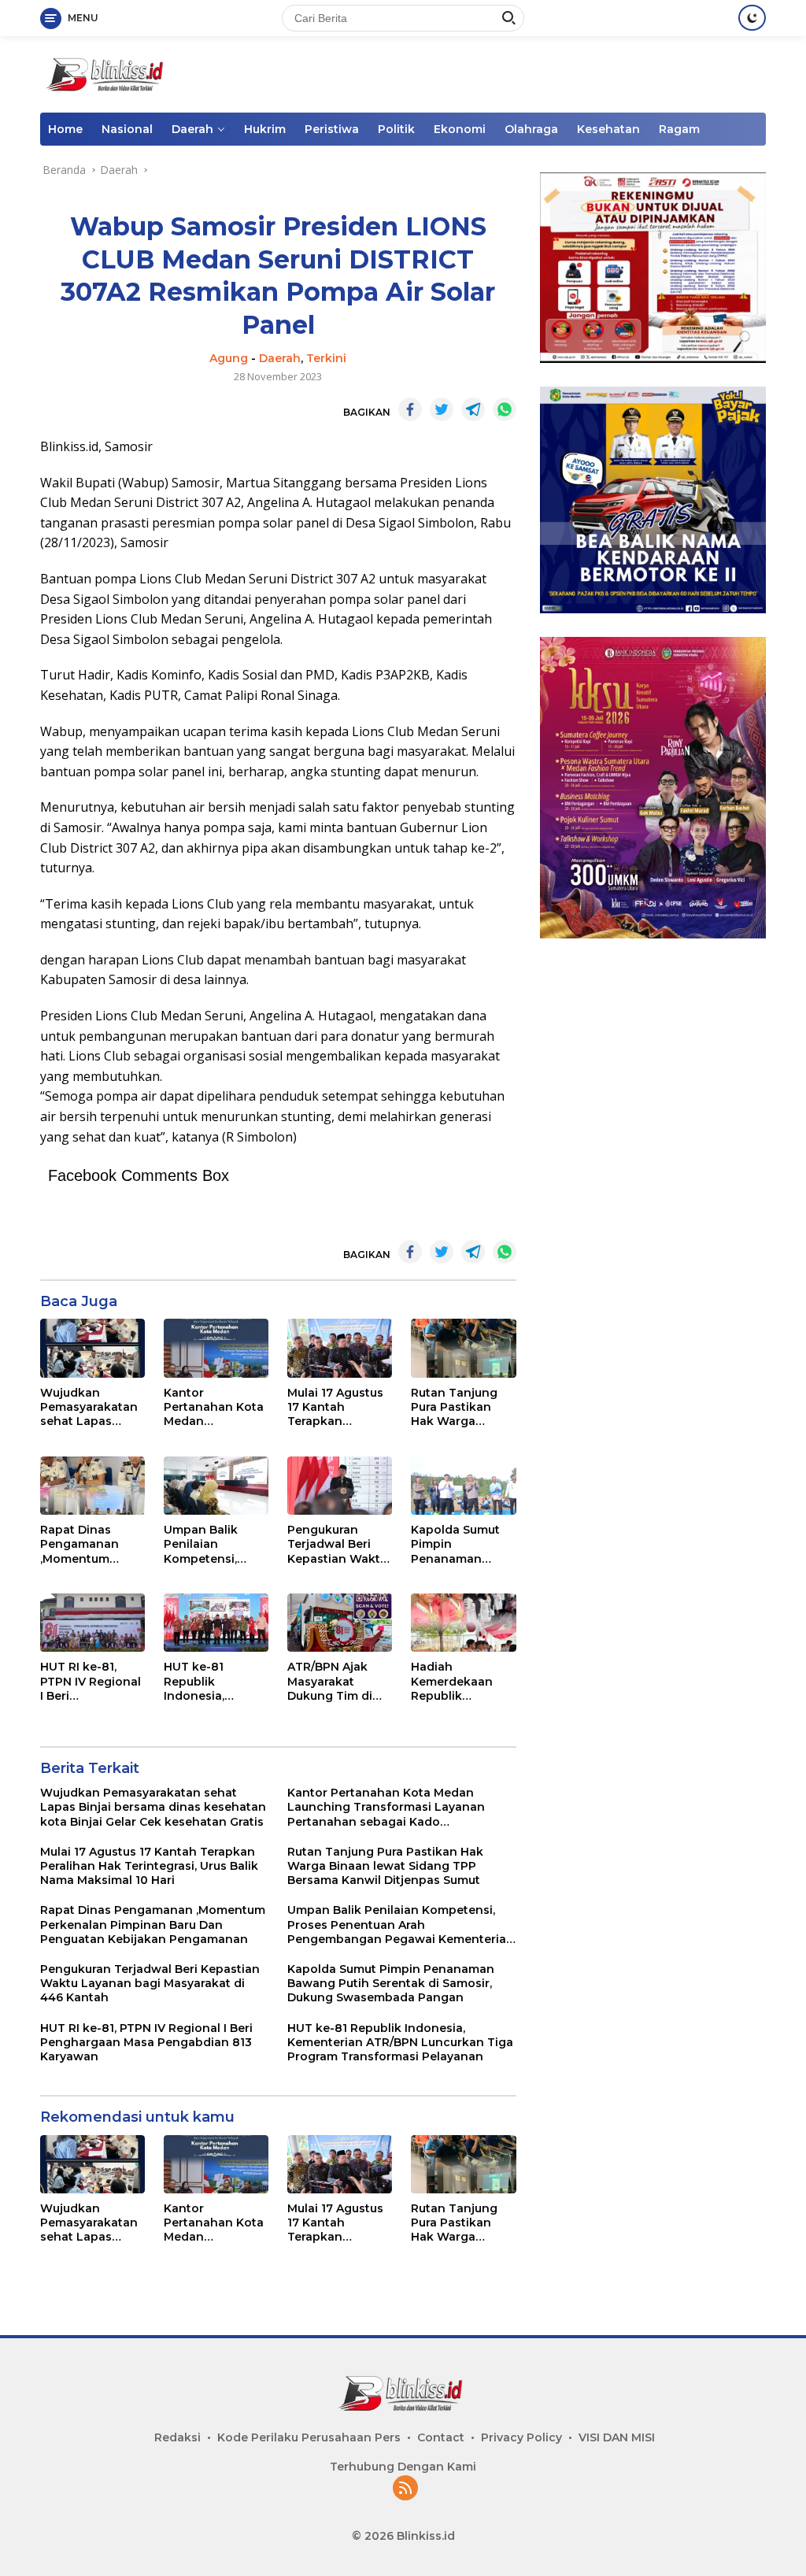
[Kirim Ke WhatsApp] (505, 409)
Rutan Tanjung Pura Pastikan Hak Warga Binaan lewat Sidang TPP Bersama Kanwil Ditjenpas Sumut (459, 1407)
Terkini (326, 358)
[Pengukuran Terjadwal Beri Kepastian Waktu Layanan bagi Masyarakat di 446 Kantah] (340, 1486)
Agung (229, 358)
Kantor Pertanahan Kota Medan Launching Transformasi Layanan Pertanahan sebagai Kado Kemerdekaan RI (214, 1407)
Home (65, 129)
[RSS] (405, 2489)
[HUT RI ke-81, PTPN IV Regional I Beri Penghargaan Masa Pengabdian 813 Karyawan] (92, 1623)
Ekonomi (460, 129)
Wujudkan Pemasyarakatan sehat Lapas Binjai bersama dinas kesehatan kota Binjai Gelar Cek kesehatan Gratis (89, 1407)
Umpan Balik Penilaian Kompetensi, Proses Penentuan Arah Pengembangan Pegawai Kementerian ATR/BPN (211, 1544)
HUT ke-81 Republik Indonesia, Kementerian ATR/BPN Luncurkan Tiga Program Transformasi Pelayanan (210, 1681)
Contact (441, 2437)
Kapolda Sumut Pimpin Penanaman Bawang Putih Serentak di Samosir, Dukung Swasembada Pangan (460, 1544)
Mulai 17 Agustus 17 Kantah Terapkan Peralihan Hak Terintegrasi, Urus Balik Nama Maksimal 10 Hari (338, 1407)
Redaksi (177, 2437)
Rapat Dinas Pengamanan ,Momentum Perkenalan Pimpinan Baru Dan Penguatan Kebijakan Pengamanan (86, 1544)
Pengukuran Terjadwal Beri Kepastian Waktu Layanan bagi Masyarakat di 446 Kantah (337, 1544)
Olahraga (531, 129)
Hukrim (265, 129)
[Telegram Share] (473, 409)
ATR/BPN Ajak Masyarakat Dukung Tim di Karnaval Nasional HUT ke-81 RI (338, 1681)
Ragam (679, 129)
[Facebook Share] (410, 409)
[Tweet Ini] (442, 409)
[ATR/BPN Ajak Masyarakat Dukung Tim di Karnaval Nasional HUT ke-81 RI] (340, 1623)
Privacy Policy (521, 2437)
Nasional (127, 129)
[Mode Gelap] (752, 18)
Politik (396, 129)
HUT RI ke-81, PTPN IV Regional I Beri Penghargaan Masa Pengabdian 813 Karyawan (91, 1681)
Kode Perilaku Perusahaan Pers (309, 2437)
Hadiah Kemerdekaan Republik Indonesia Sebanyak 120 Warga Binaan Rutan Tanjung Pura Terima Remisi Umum (454, 1681)
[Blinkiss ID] (107, 73)
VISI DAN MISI (617, 2437)
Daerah (192, 129)
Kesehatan (608, 129)
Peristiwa (332, 129)
